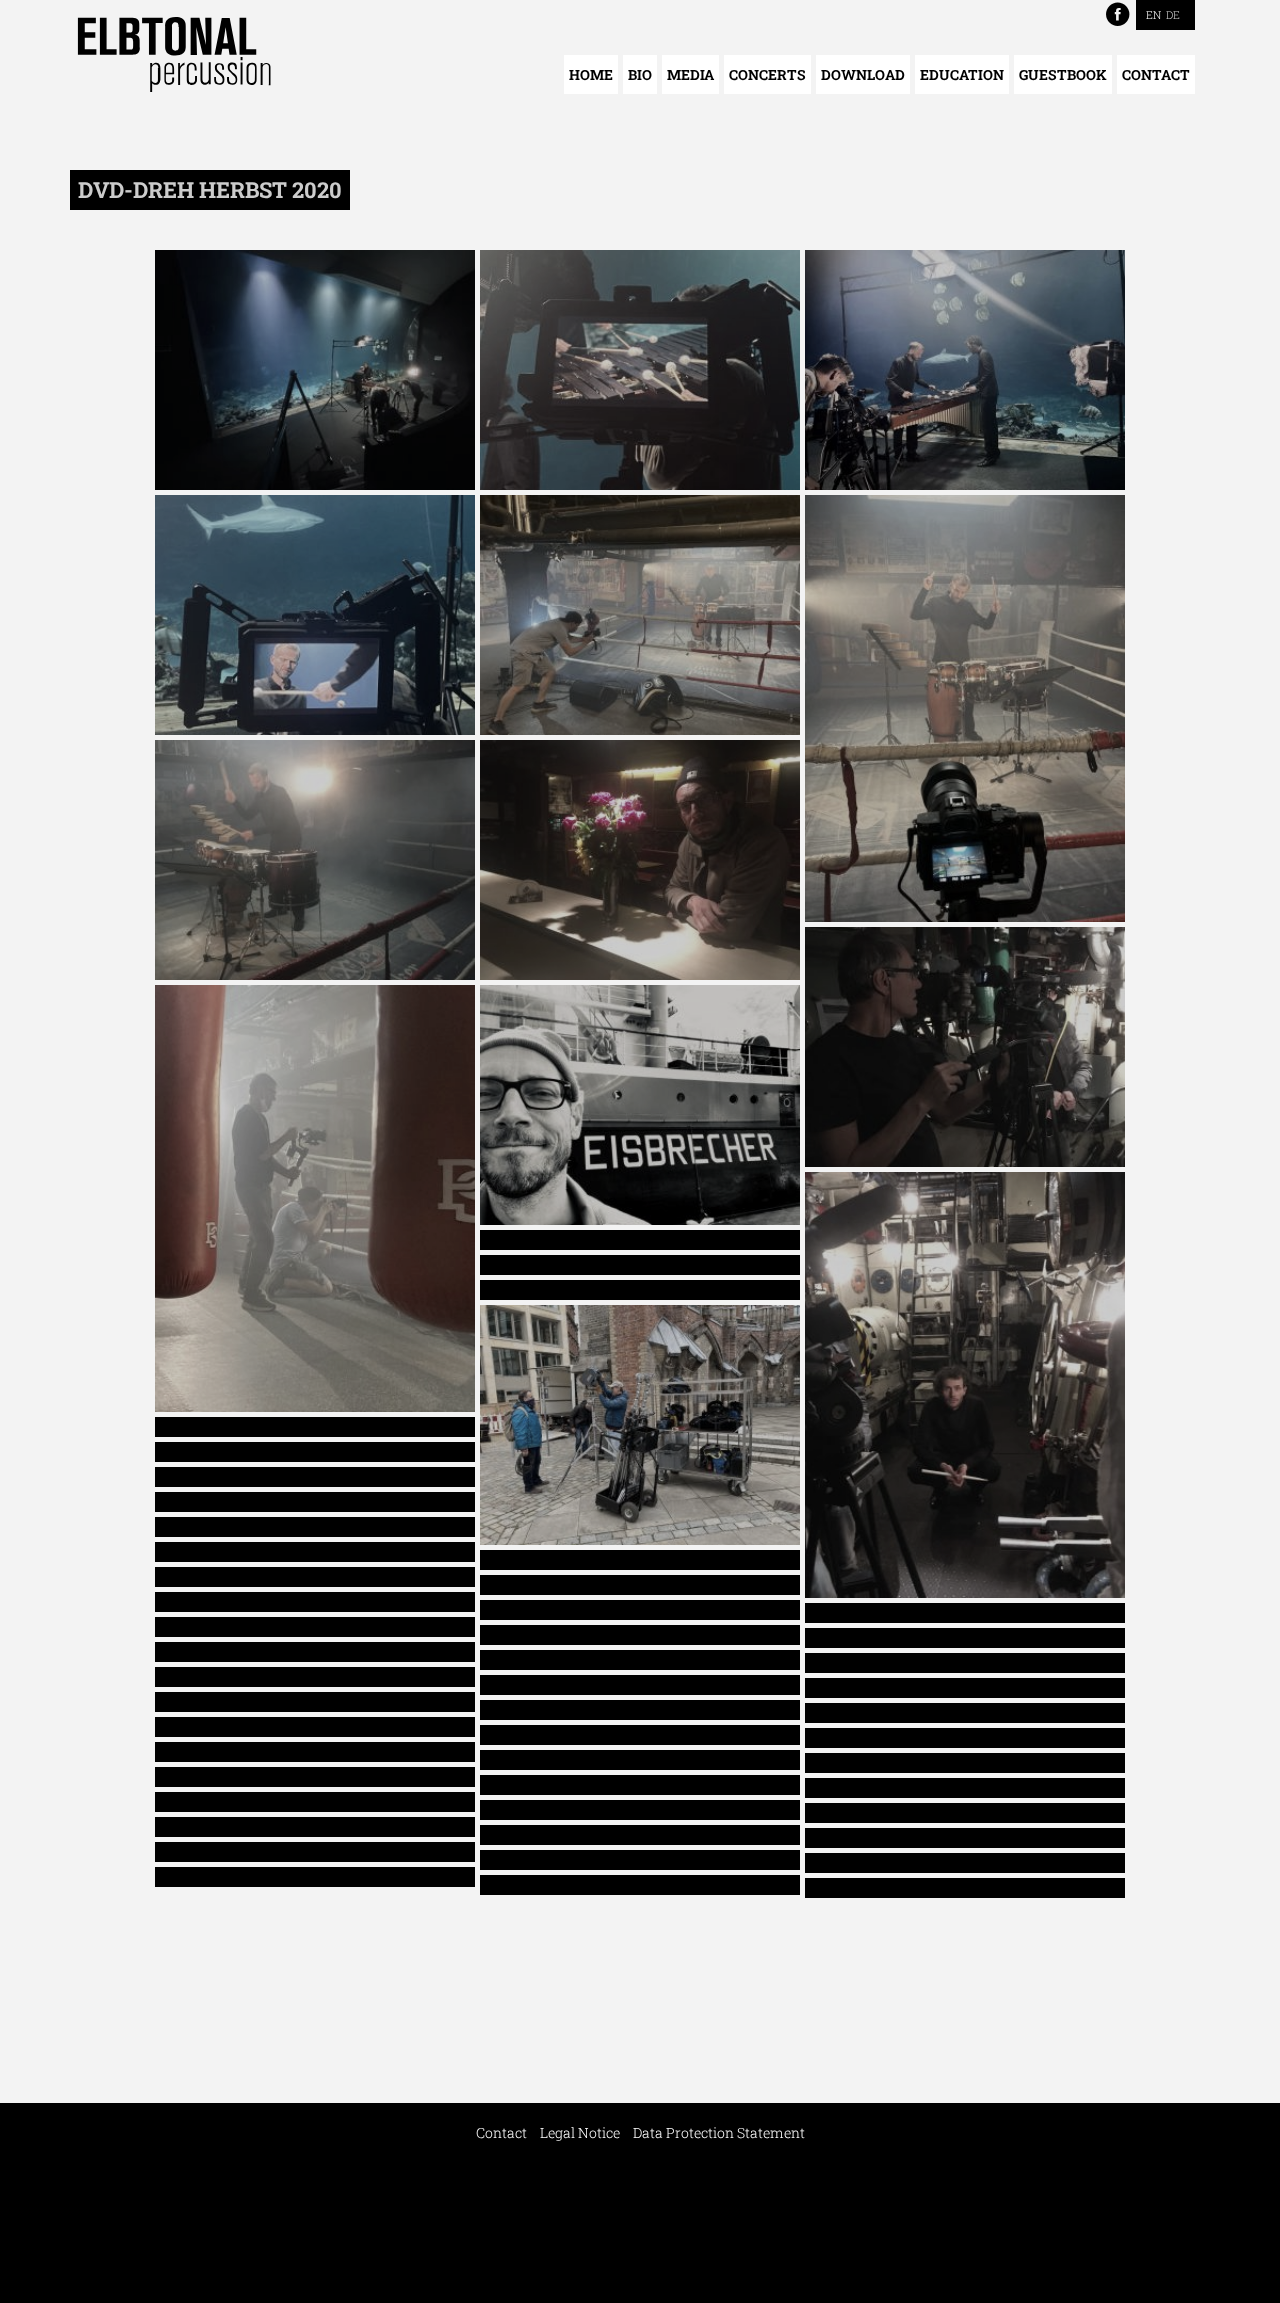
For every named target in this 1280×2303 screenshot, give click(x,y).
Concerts (767, 74)
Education (962, 74)
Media (690, 74)
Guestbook (1063, 74)
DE (1173, 14)
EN (1153, 14)
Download (863, 74)
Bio (640, 74)
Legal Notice (580, 2132)
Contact (1156, 74)
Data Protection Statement (719, 2132)
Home (591, 74)
